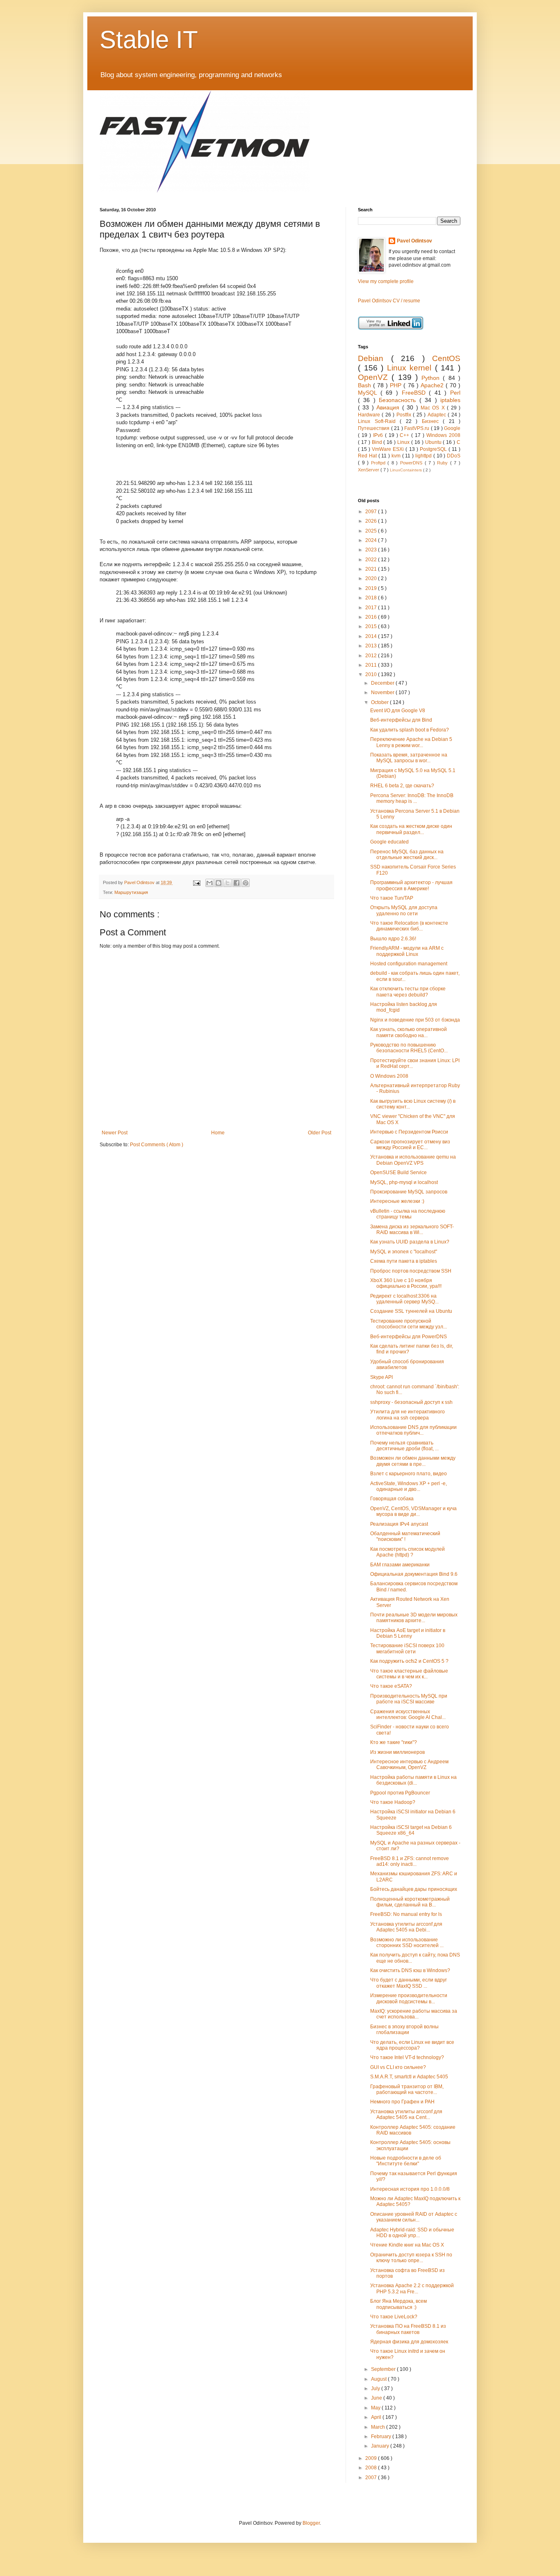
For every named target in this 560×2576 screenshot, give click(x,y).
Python (432, 378)
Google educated (389, 842)
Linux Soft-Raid (379, 421)
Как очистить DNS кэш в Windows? (410, 1970)
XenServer (369, 470)
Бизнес (433, 421)
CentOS (446, 358)
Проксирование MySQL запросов (409, 1192)
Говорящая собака (392, 1499)
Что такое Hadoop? (393, 1802)
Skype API (381, 1377)
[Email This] (209, 883)
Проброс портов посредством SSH (411, 1271)
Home (218, 1133)
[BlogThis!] (219, 883)
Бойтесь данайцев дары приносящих (414, 1889)
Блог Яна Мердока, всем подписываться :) (398, 2304)
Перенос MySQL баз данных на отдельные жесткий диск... (407, 855)
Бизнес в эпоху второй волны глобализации (404, 2030)
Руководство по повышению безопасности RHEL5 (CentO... (409, 1048)
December (383, 683)
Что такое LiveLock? (394, 2317)
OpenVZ (375, 377)
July (376, 2389)
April (377, 2417)
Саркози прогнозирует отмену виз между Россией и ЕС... (410, 1145)
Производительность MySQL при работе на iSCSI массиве (409, 1699)
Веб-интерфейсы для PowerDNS (409, 1337)
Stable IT (149, 40)
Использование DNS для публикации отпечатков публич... (413, 1430)
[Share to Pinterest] (246, 883)
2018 (372, 598)
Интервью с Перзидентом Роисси (409, 1132)
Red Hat (368, 456)
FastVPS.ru (418, 428)
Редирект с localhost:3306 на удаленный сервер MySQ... (404, 1299)
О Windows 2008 (389, 1076)
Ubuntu (434, 442)
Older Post (320, 1133)
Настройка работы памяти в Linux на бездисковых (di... (413, 1780)
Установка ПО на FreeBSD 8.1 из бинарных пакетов (408, 2329)
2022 (372, 560)
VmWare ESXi (389, 449)
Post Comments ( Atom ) (157, 1145)
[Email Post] (196, 882)
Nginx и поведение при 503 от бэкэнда (415, 1020)
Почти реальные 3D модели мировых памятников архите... (414, 1618)
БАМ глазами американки (400, 1565)
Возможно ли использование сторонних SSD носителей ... (407, 1943)
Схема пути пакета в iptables (404, 1261)
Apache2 (433, 385)
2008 (372, 2468)
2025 (372, 531)
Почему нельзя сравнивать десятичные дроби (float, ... (404, 1446)
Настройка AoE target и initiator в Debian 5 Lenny (408, 1633)
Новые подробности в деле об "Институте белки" (406, 2161)
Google (452, 428)
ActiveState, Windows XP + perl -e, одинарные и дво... (409, 1486)
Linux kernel (411, 368)
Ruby (444, 463)
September (384, 2369)
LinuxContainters (406, 470)
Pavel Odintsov (414, 241)
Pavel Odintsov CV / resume (389, 301)
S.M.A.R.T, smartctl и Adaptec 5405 (409, 2077)
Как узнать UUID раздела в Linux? (410, 1242)
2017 (372, 608)
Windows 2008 (443, 435)
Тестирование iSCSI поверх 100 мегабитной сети (407, 1648)
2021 (372, 569)
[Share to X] (228, 883)
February (382, 2437)
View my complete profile (386, 281)
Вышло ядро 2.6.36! (393, 939)
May (376, 2408)
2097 (372, 512)
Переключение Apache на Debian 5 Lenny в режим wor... (411, 742)
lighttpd (424, 456)
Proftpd (379, 463)
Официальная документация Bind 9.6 (414, 1574)
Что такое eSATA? (391, 1686)
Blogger (311, 2523)
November (383, 693)
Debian (374, 358)
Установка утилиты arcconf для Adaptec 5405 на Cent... (406, 2114)
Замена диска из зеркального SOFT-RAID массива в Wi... (412, 1230)
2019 (372, 588)
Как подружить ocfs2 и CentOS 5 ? (409, 1661)
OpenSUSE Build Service (398, 1173)
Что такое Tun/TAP (392, 898)
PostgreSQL (434, 449)
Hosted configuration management (409, 964)
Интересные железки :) (397, 1201)
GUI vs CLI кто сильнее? (398, 2067)
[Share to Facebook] (237, 883)
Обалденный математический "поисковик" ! (405, 1536)
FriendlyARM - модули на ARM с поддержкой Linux (407, 951)
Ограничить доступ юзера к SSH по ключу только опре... (411, 2258)
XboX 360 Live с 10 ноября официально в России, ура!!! (406, 1283)
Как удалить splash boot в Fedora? (410, 730)
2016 (372, 617)
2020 (372, 578)
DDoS (454, 456)
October (380, 702)
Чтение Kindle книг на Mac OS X (407, 2245)
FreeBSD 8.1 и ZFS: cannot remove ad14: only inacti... (410, 1861)
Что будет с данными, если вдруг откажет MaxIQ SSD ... (409, 1983)
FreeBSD (415, 393)
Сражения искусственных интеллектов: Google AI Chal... (408, 1714)
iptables (450, 400)
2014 (372, 636)
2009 (372, 2458)
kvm (397, 456)
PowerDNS (412, 463)
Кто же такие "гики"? (394, 1742)
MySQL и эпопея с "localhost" (404, 1252)
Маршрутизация (131, 892)
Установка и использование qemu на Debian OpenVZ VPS (413, 1160)
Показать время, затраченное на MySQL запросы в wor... (409, 758)
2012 (372, 656)
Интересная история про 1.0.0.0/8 (410, 2189)
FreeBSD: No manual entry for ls (406, 1914)
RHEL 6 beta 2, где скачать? (402, 786)
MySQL (369, 393)
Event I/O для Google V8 (398, 711)
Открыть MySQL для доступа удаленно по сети (404, 910)
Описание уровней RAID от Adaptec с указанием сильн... (414, 2217)
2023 (372, 550)
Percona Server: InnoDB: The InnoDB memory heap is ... (412, 798)
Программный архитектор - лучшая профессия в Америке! (411, 885)
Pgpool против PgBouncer (400, 1793)
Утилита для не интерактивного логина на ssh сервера (407, 1415)
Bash (365, 385)
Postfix (405, 415)
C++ (405, 435)
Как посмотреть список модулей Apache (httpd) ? (407, 1552)
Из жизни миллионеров (397, 1752)
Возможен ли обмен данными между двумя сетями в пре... (413, 1461)
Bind (378, 442)
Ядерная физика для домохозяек (409, 2342)
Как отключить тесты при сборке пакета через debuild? (408, 992)
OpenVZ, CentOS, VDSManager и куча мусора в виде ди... (413, 1511)
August (379, 2379)
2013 (372, 646)
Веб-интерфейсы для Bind (401, 720)
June (377, 2398)
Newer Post (115, 1133)
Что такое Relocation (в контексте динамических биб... (409, 926)
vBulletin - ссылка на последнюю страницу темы (408, 1214)
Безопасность (399, 400)
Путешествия (374, 428)
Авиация (389, 407)
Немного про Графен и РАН (402, 2102)
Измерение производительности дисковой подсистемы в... (409, 1998)
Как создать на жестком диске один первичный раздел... (411, 829)
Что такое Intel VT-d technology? (407, 2057)
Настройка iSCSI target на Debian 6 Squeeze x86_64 (411, 1830)
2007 (372, 2478)
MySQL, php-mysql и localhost (404, 1182)
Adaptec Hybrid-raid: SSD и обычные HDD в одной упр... (412, 2233)
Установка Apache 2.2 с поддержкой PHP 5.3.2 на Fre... (412, 2288)
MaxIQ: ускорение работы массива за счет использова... (414, 2014)
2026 (372, 521)
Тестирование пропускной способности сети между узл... (409, 1324)
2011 (372, 665)
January (381, 2446)
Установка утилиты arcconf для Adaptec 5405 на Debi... (406, 1927)
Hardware (370, 415)
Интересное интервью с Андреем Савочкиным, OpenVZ (409, 1765)
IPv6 (379, 435)
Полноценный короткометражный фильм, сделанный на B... (410, 1902)
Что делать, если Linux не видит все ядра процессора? (412, 2045)
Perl (455, 393)
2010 (372, 674)
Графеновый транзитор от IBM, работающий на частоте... (407, 2089)
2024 (372, 540)
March (379, 2427)
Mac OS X (434, 408)
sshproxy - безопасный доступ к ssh (411, 1402)
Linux (404, 442)
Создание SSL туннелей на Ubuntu (411, 1311)
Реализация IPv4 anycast (399, 1524)
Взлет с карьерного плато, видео (409, 1474)
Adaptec (438, 415)
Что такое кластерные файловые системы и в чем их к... (409, 1674)
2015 (372, 626)
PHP (397, 385)
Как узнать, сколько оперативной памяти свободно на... (409, 1032)
